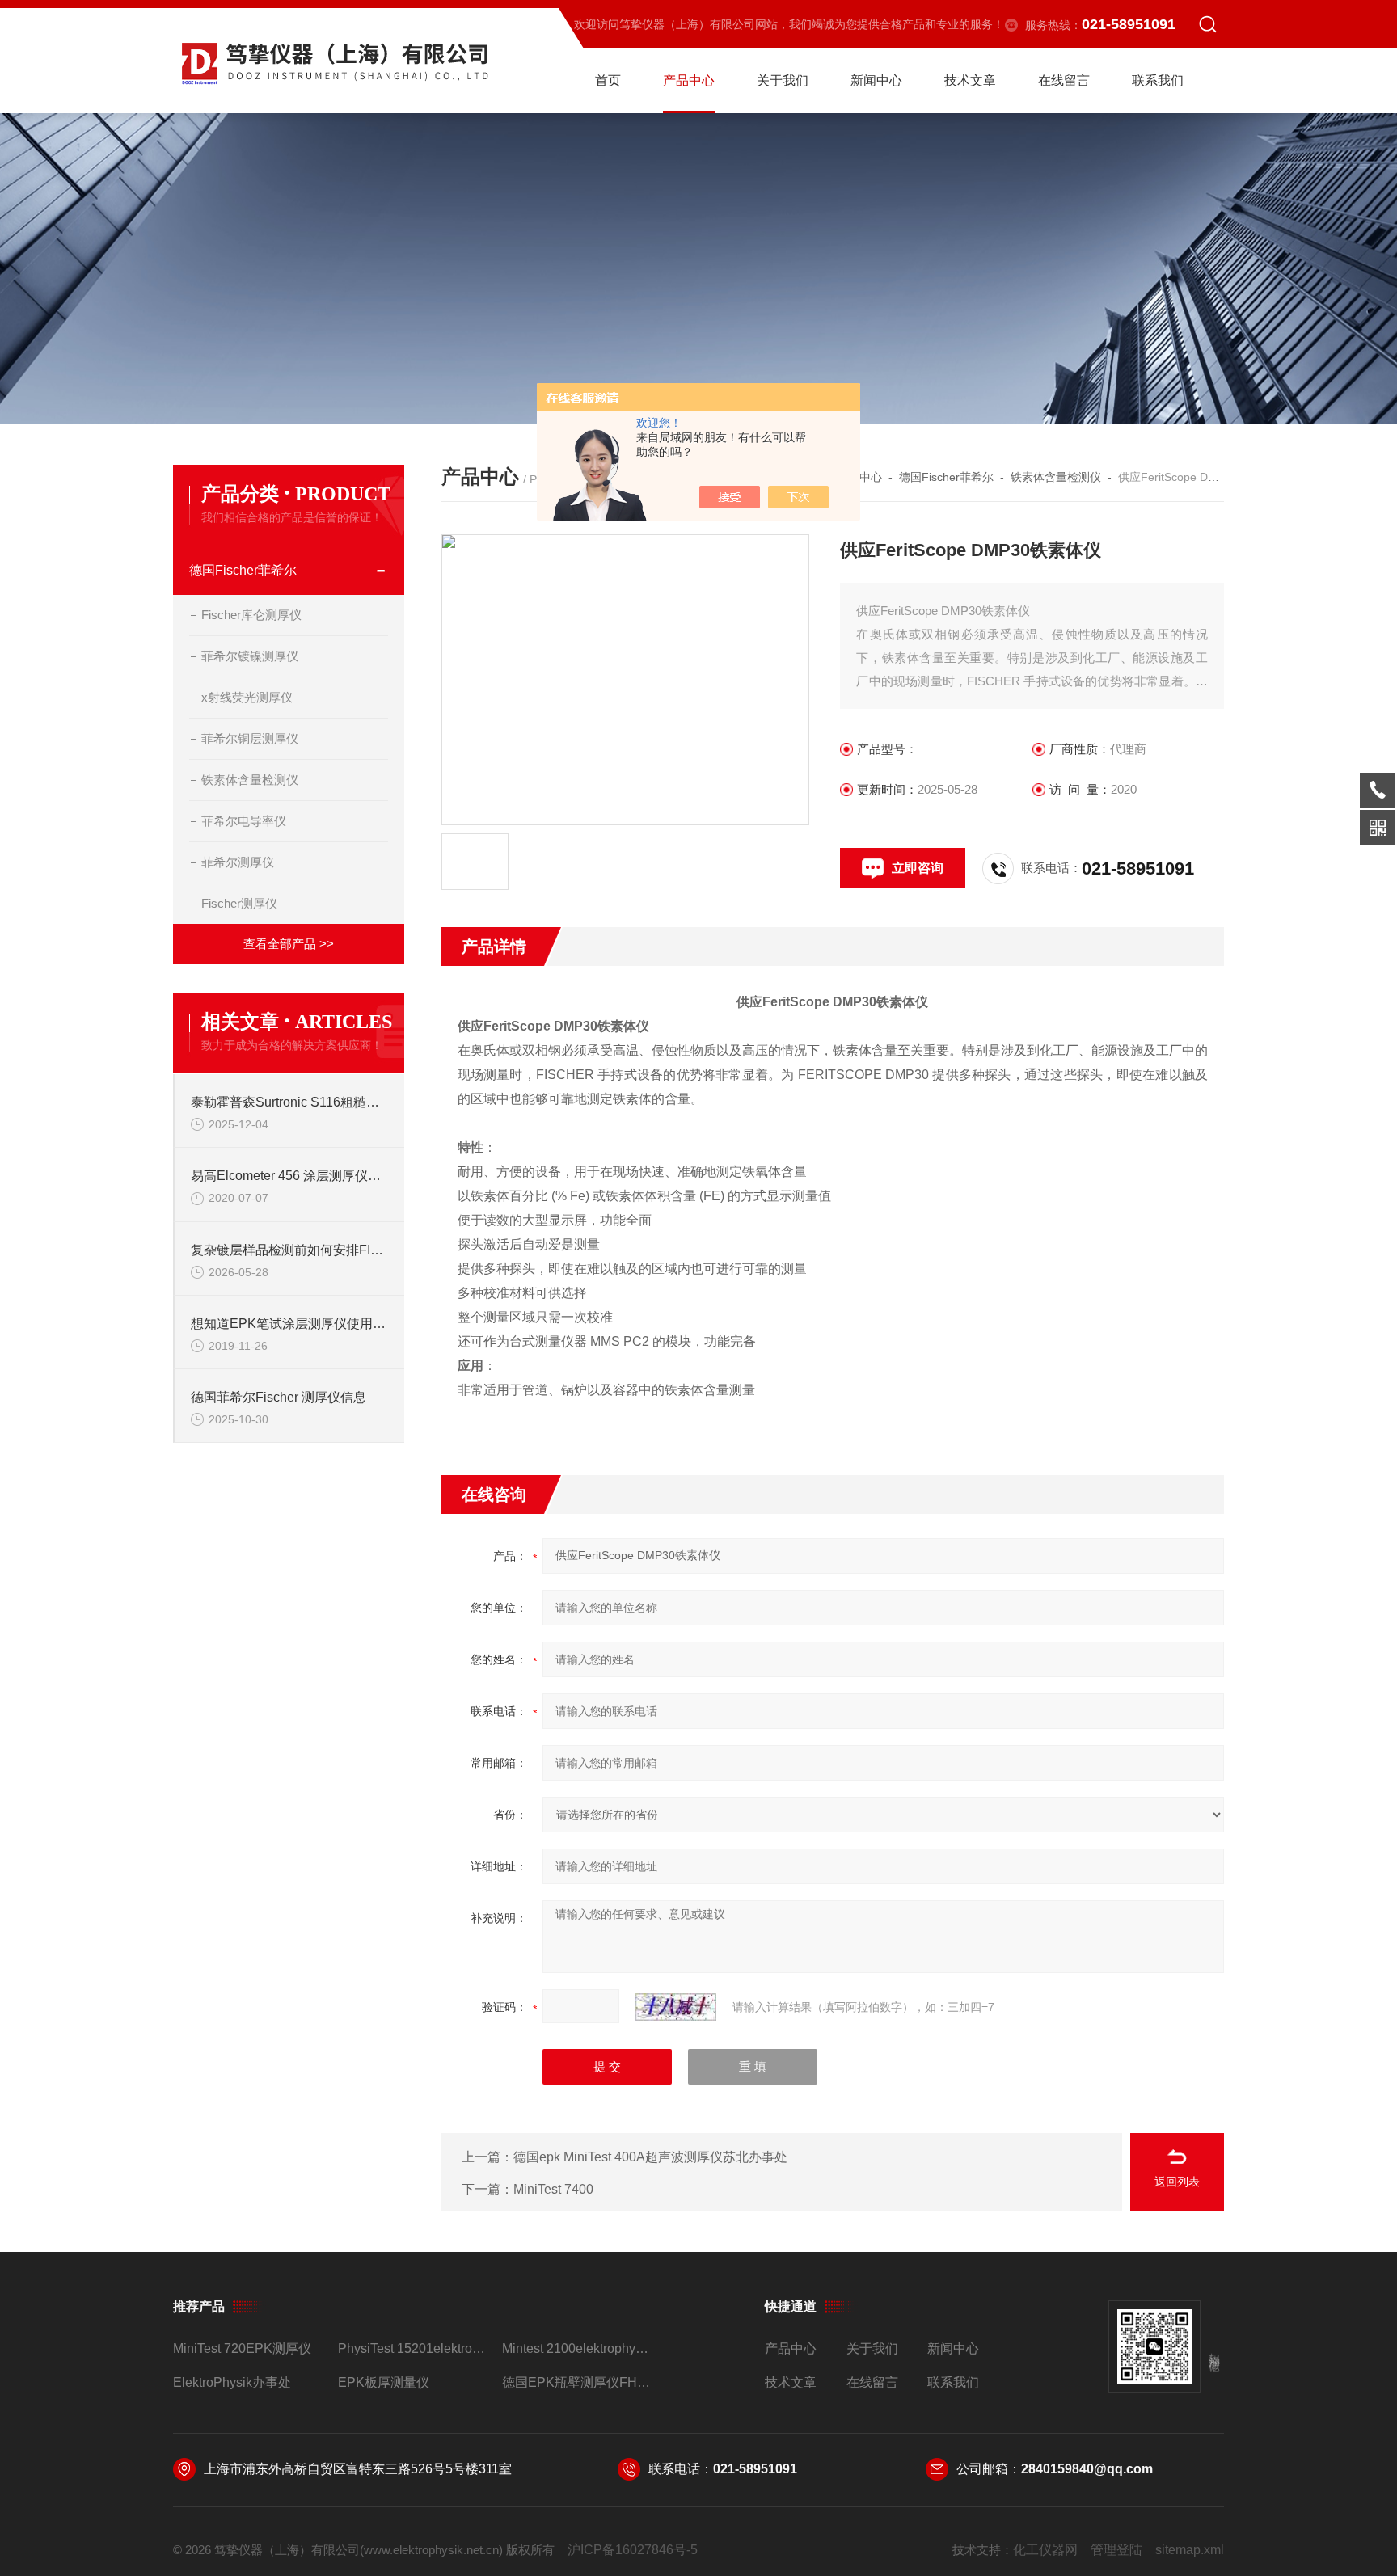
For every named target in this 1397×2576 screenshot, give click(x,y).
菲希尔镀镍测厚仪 (250, 656)
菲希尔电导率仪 (244, 821)
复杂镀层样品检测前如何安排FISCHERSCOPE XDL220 (289, 1250)
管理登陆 (1116, 2550)
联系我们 (1158, 80)
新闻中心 (876, 80)
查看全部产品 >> (289, 944)
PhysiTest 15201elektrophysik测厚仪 (414, 2348)
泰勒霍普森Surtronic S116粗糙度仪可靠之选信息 (289, 1102)
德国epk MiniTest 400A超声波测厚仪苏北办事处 (650, 2157)
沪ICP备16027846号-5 (633, 2550)
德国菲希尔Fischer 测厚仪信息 (279, 1397)
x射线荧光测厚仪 (247, 697)
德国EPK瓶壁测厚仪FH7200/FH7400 (578, 2382)
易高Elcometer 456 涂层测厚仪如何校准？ (289, 1176)
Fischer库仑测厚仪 (251, 615)
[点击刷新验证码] (676, 2007)
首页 (608, 80)
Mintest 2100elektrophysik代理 (578, 2348)
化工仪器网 (1045, 2550)
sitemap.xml (1190, 2550)
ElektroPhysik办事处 (232, 2382)
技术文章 (970, 80)
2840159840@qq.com (1087, 2469)
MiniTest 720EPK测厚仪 (242, 2348)
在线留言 (1064, 80)
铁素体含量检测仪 (250, 780)
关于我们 (783, 80)
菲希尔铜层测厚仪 (250, 738)
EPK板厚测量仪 (384, 2382)
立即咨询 (918, 868)
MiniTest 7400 (553, 2189)
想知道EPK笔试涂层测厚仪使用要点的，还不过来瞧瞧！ (289, 1324)
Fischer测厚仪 (239, 903)
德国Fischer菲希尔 (243, 570)
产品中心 (689, 80)
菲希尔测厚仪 (238, 862)
